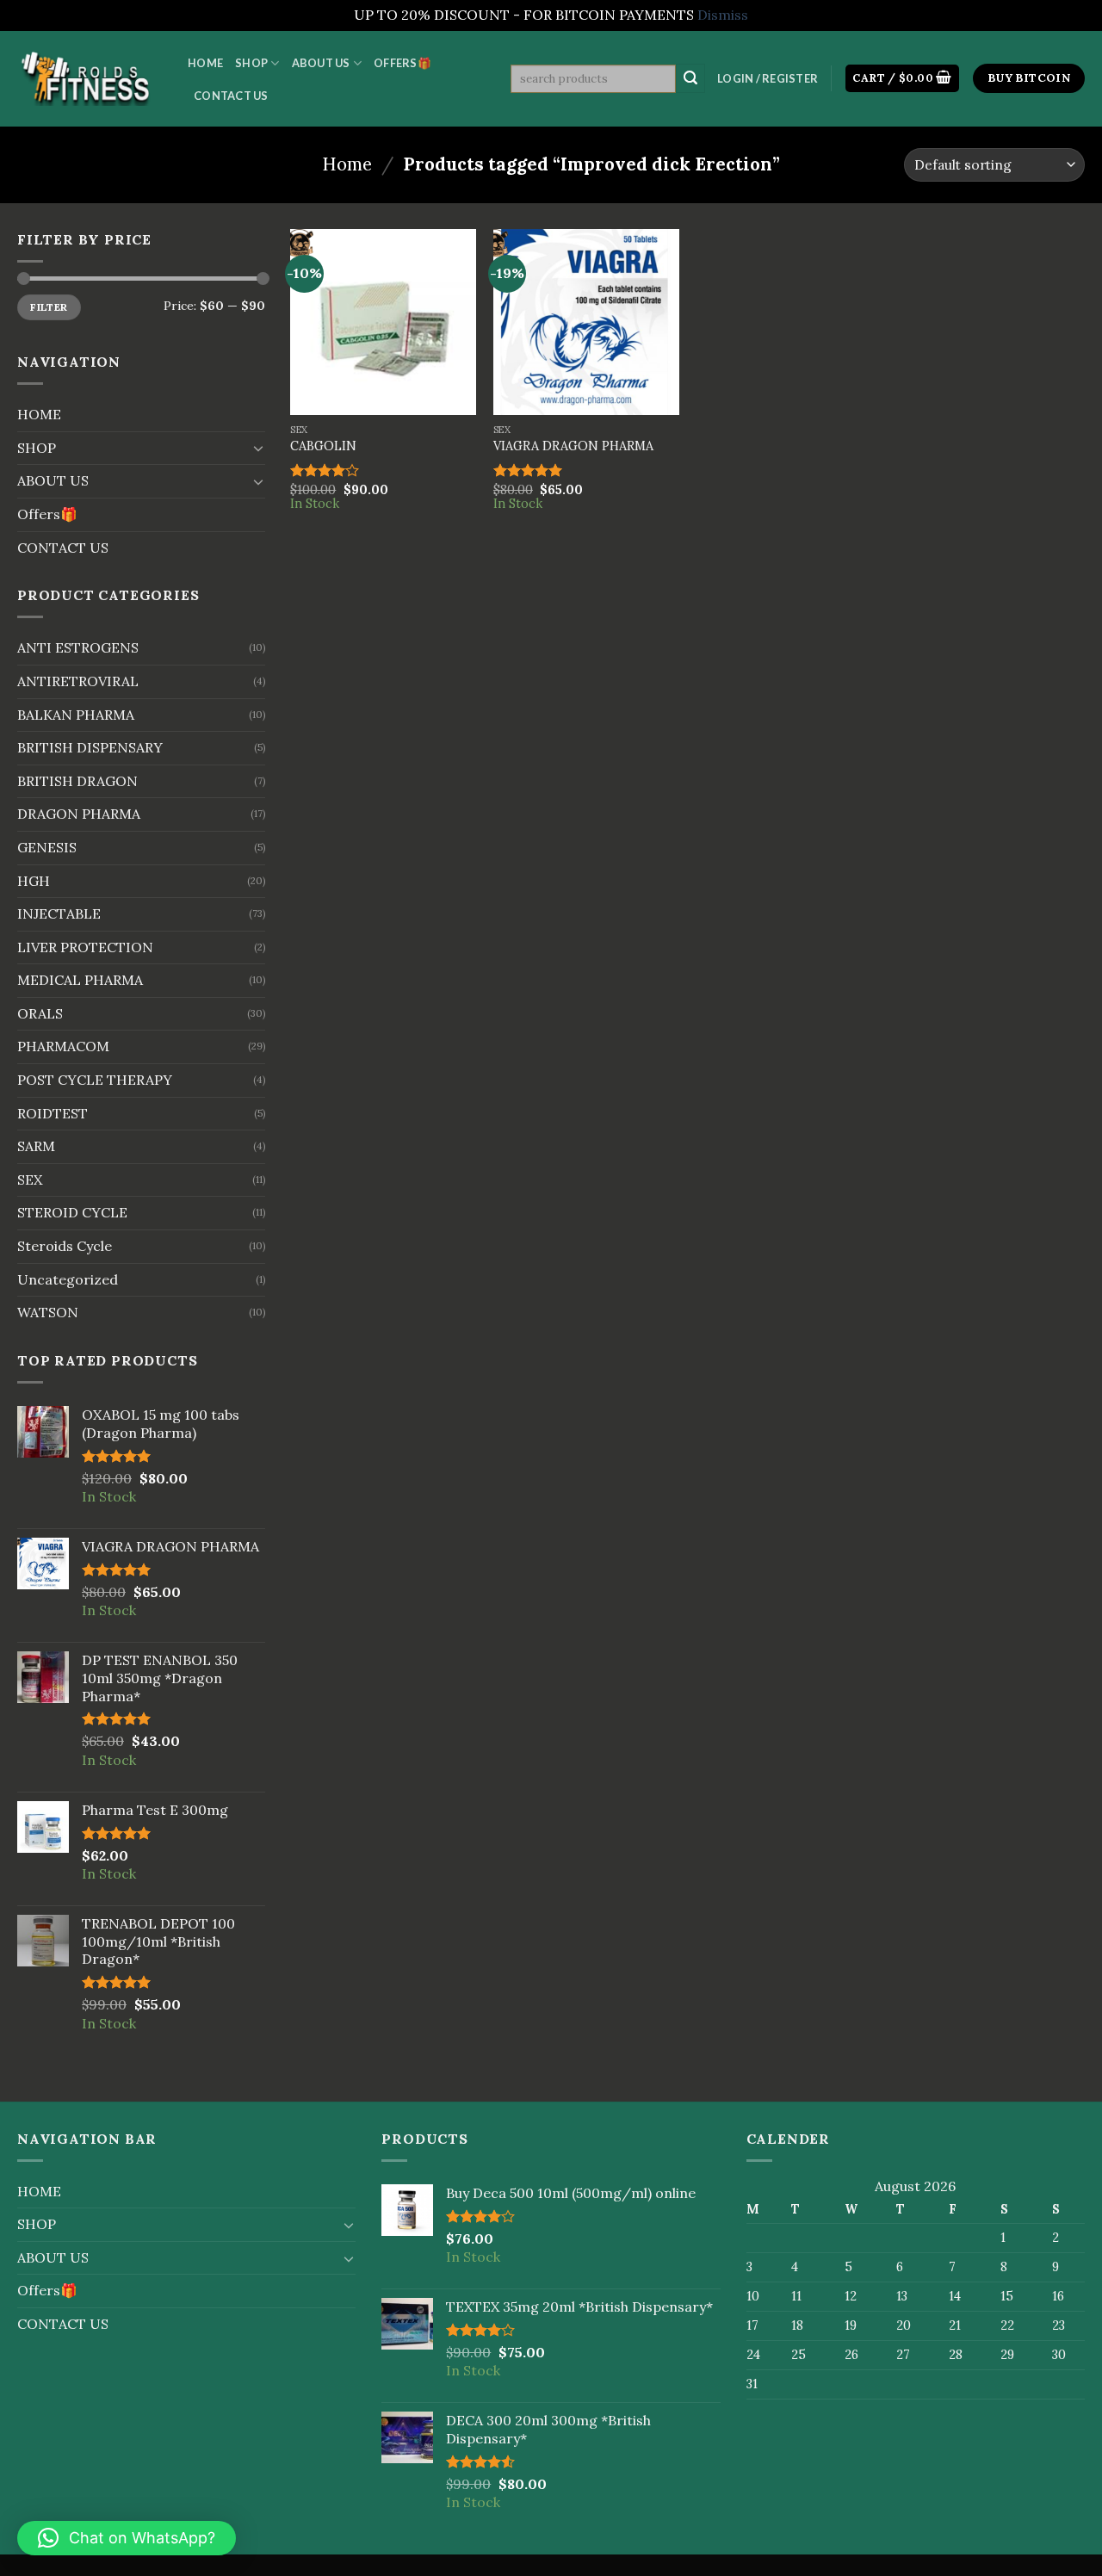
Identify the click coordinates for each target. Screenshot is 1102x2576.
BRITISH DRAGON (77, 781)
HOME (205, 63)
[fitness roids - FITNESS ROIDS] (90, 78)
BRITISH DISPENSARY (90, 747)
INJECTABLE (59, 913)
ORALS (40, 1013)
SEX (30, 1180)
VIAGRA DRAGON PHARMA (573, 446)
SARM (36, 1146)
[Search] (690, 78)
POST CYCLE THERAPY (95, 1080)
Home (347, 164)
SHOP (251, 63)
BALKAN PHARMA (76, 715)
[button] (127, 2538)
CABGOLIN (323, 446)
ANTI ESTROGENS (78, 647)
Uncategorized (68, 1279)
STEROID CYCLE (72, 1212)
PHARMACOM (63, 1046)
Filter (49, 307)
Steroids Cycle (65, 1246)
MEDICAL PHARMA (80, 980)
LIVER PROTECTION (85, 947)
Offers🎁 (402, 63)
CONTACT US (231, 96)
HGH (34, 881)
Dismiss (723, 15)
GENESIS (47, 847)
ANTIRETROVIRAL (78, 681)
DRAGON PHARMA (79, 814)
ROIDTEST (53, 1113)
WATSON (48, 1312)
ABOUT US (321, 63)
